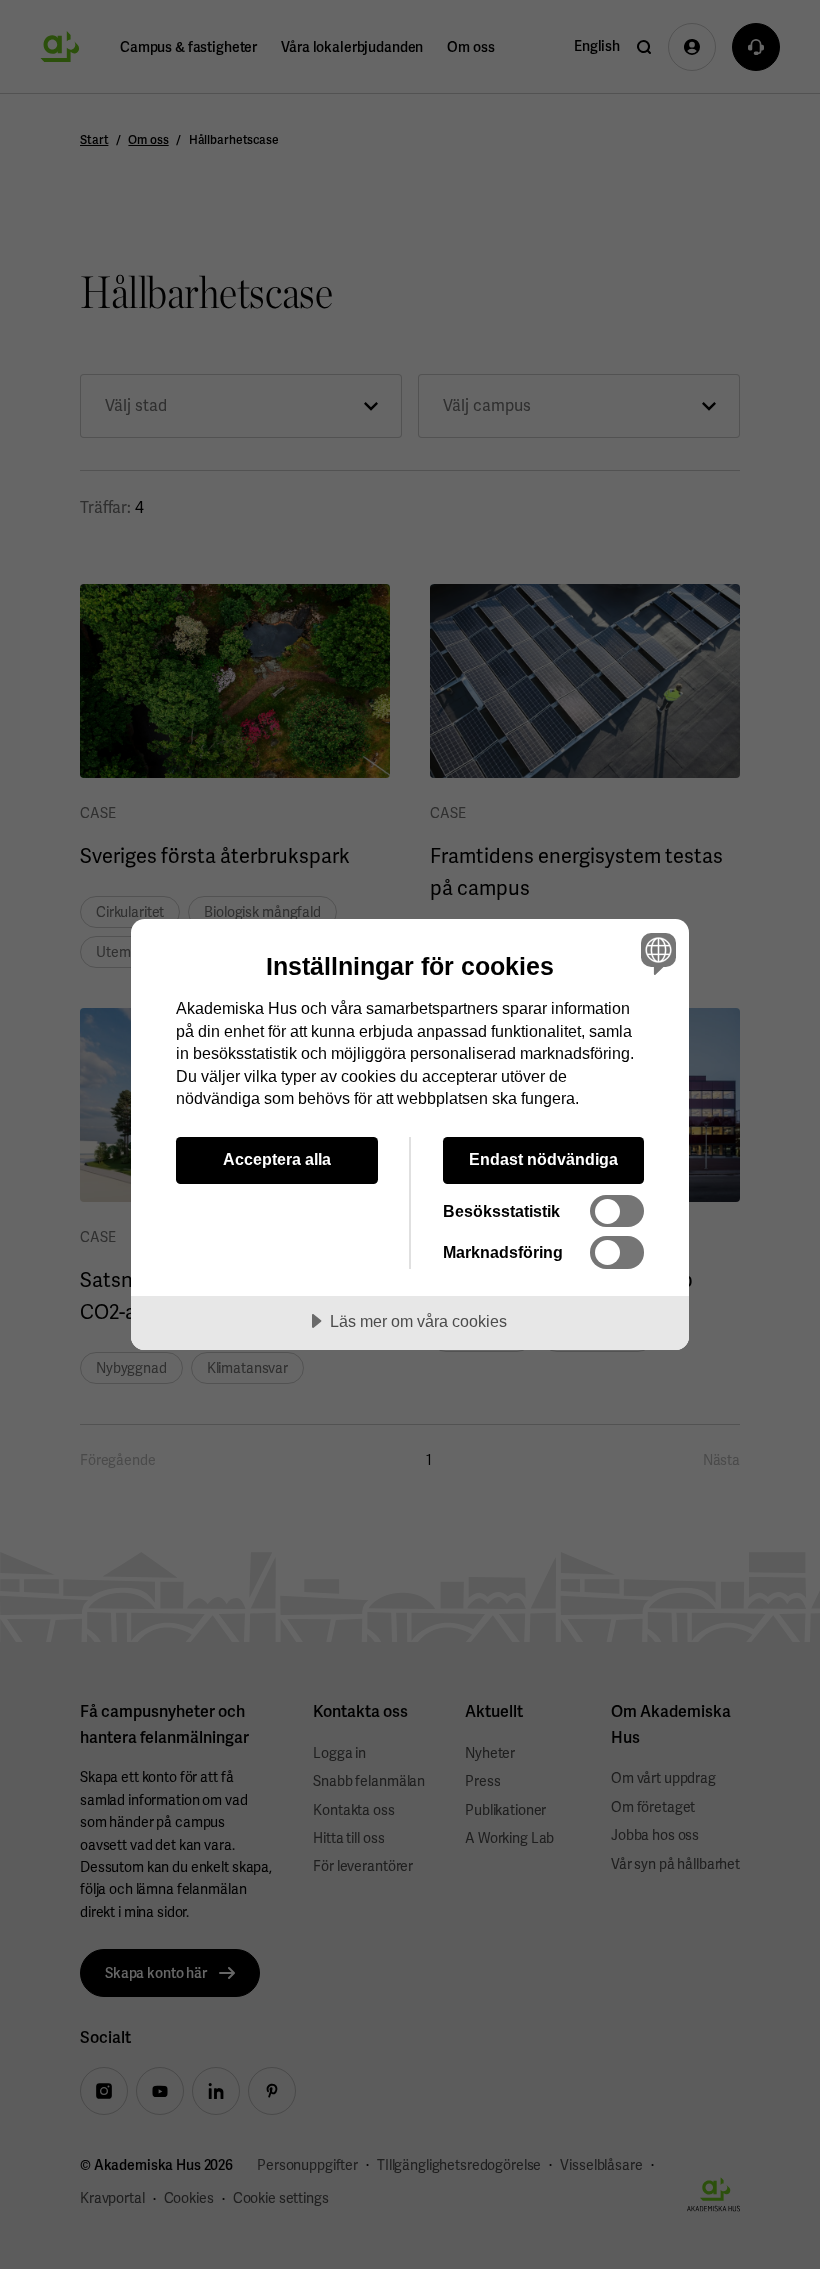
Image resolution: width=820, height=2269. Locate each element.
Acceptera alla (277, 1159)
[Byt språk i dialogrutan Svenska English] (656, 953)
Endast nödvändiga (543, 1159)
